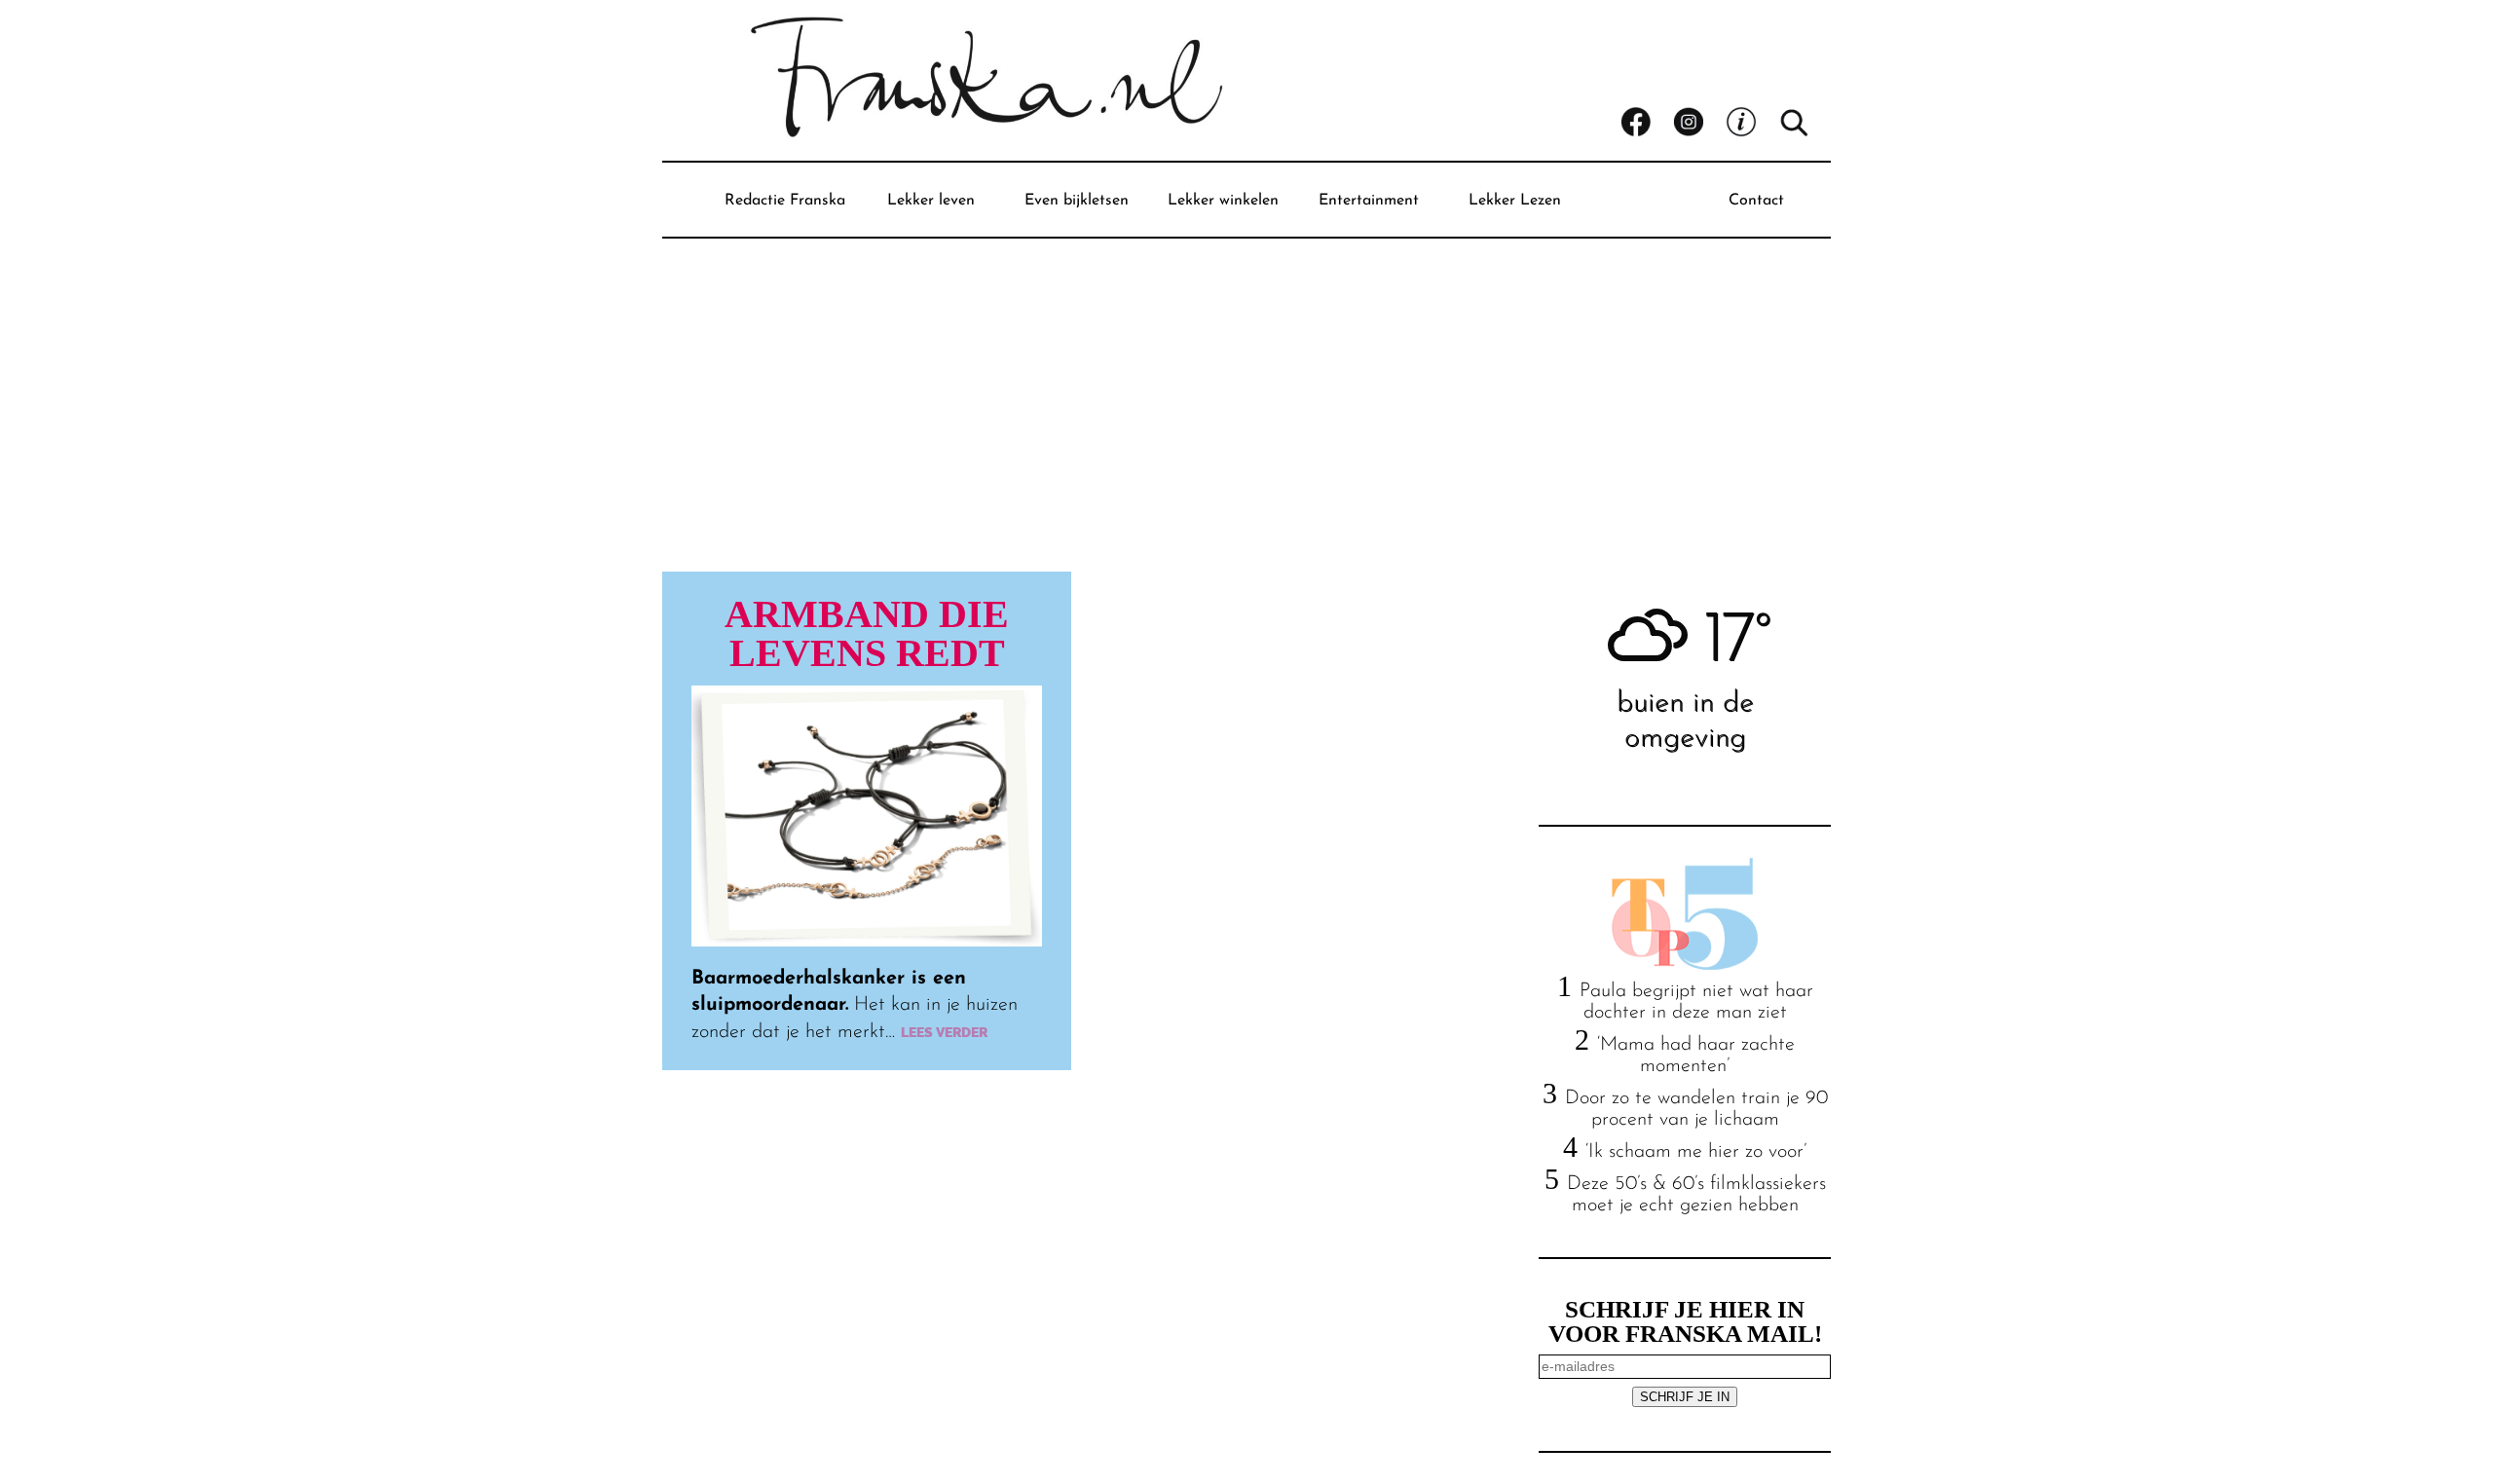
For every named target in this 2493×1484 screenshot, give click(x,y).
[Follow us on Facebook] (1647, 123)
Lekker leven (931, 201)
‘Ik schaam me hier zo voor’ (1696, 1152)
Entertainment (1369, 201)
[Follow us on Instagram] (1699, 123)
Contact (1756, 201)
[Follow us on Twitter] (1752, 123)
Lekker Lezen (1515, 201)
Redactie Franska (785, 201)
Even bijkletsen (1077, 201)
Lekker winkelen (1223, 201)
